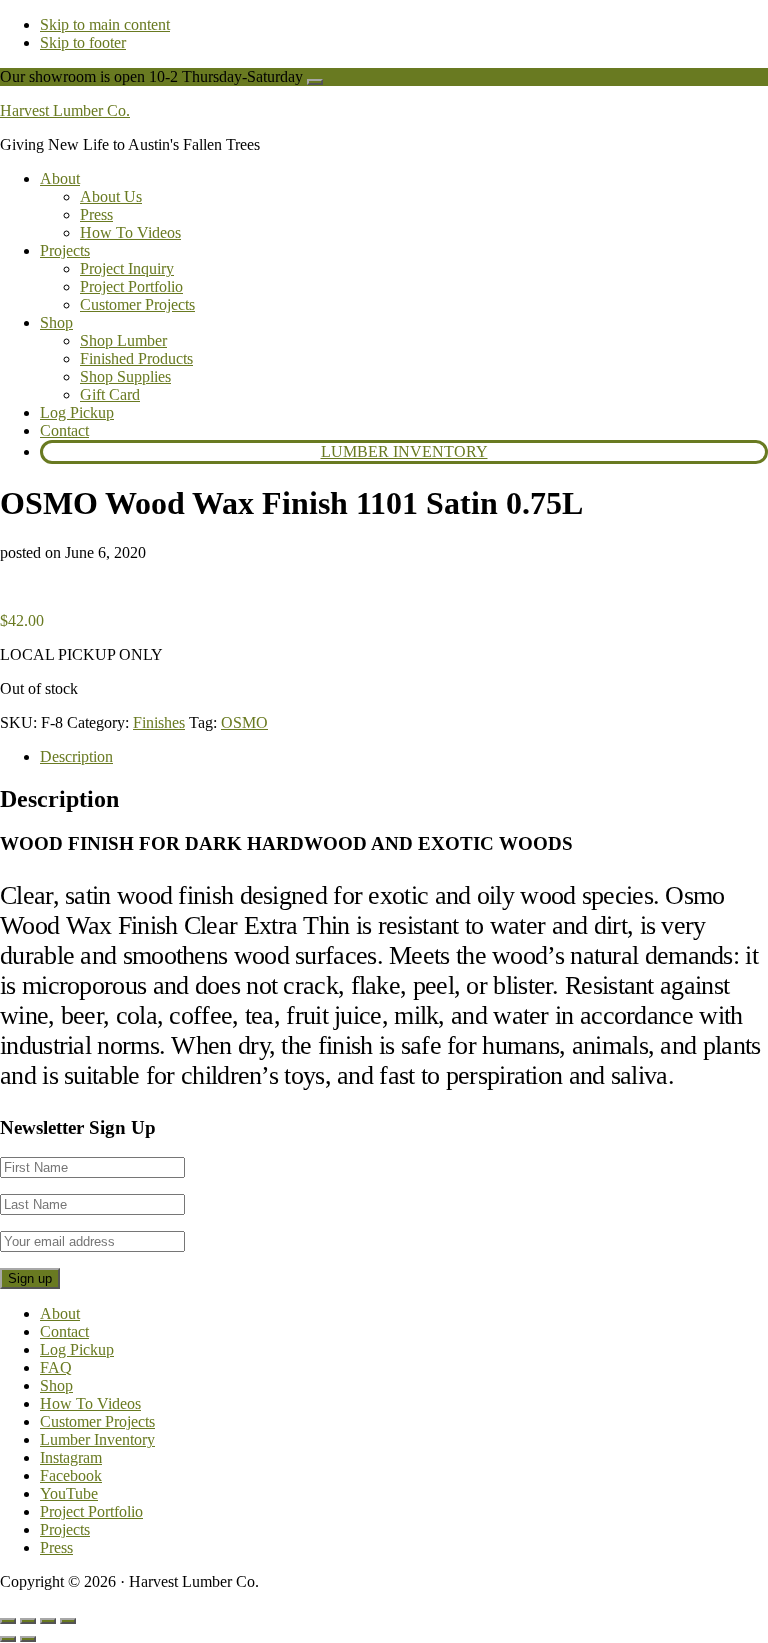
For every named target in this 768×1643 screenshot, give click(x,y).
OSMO (244, 722)
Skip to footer (83, 42)
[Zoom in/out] (8, 1621)
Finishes (159, 722)
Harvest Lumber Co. (65, 110)
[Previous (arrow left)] (8, 1639)
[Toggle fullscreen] (28, 1621)
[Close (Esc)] (68, 1621)
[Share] (48, 1621)
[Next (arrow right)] (28, 1639)
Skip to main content (105, 24)
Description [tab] (76, 756)
